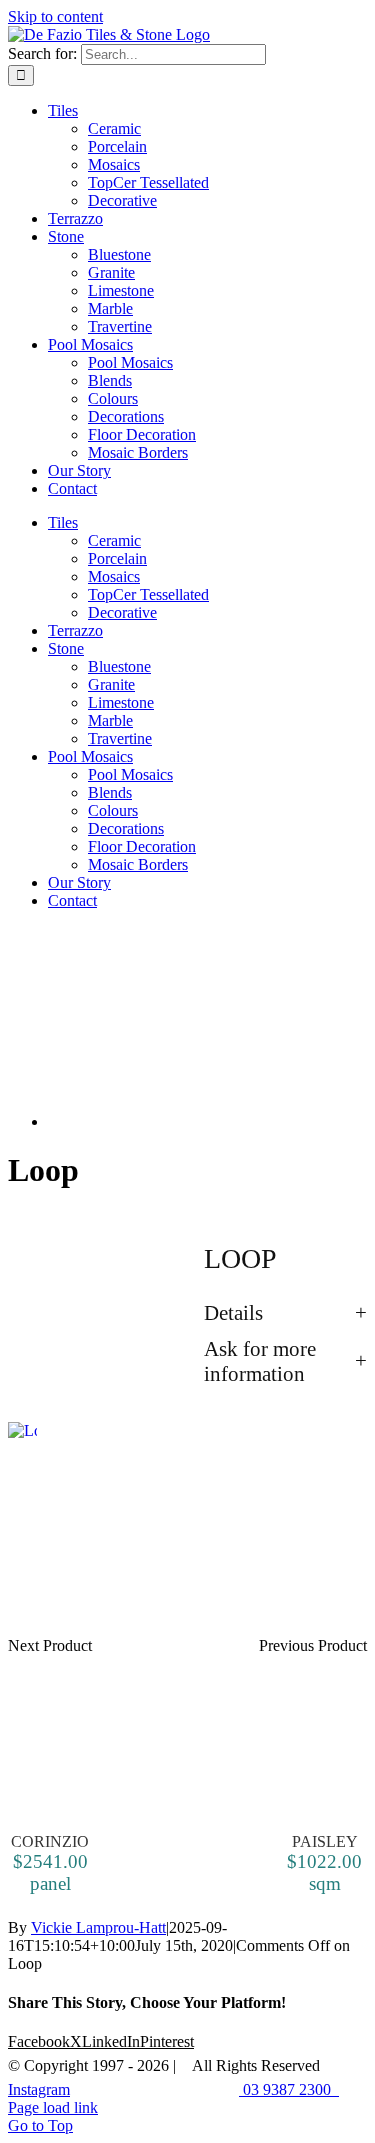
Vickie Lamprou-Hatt (98, 1927)
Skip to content (55, 16)
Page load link (53, 2107)
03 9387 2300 (289, 2089)
